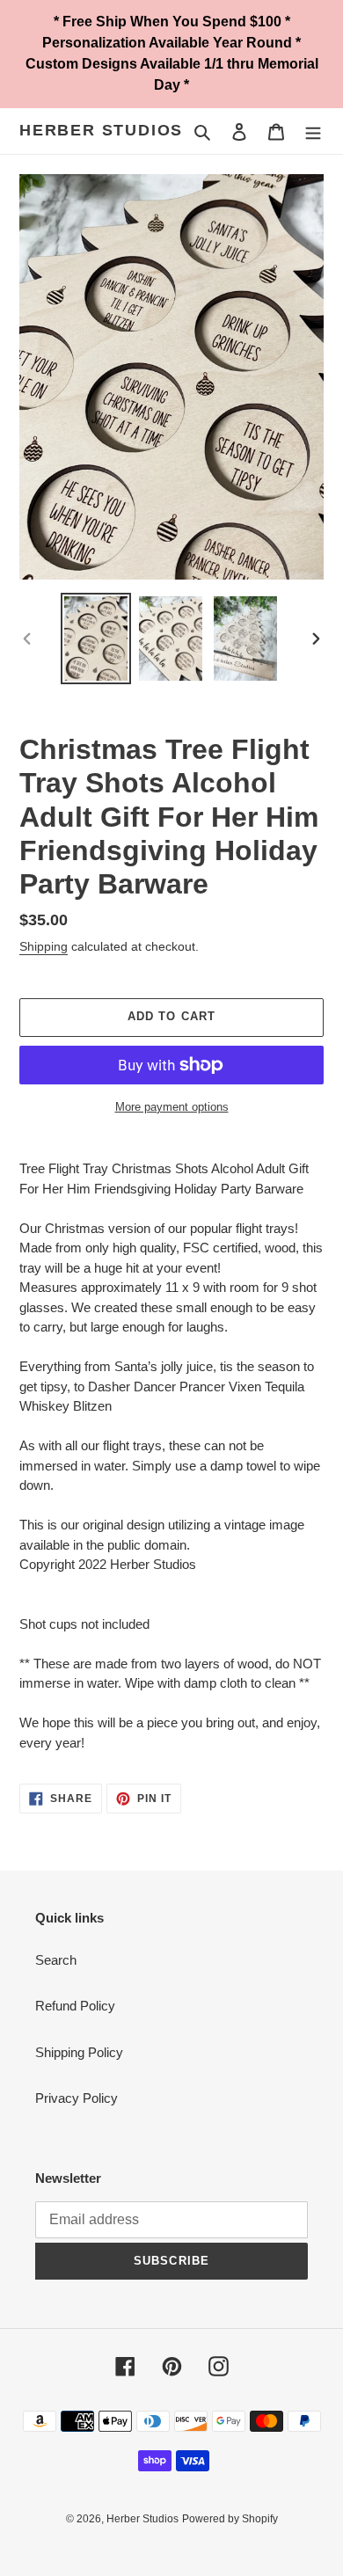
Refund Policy (75, 2006)
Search (56, 1960)
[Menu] (313, 131)
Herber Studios (101, 130)
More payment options (172, 1107)
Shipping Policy (79, 2052)
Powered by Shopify (230, 2519)
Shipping (44, 946)
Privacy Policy (77, 2098)
